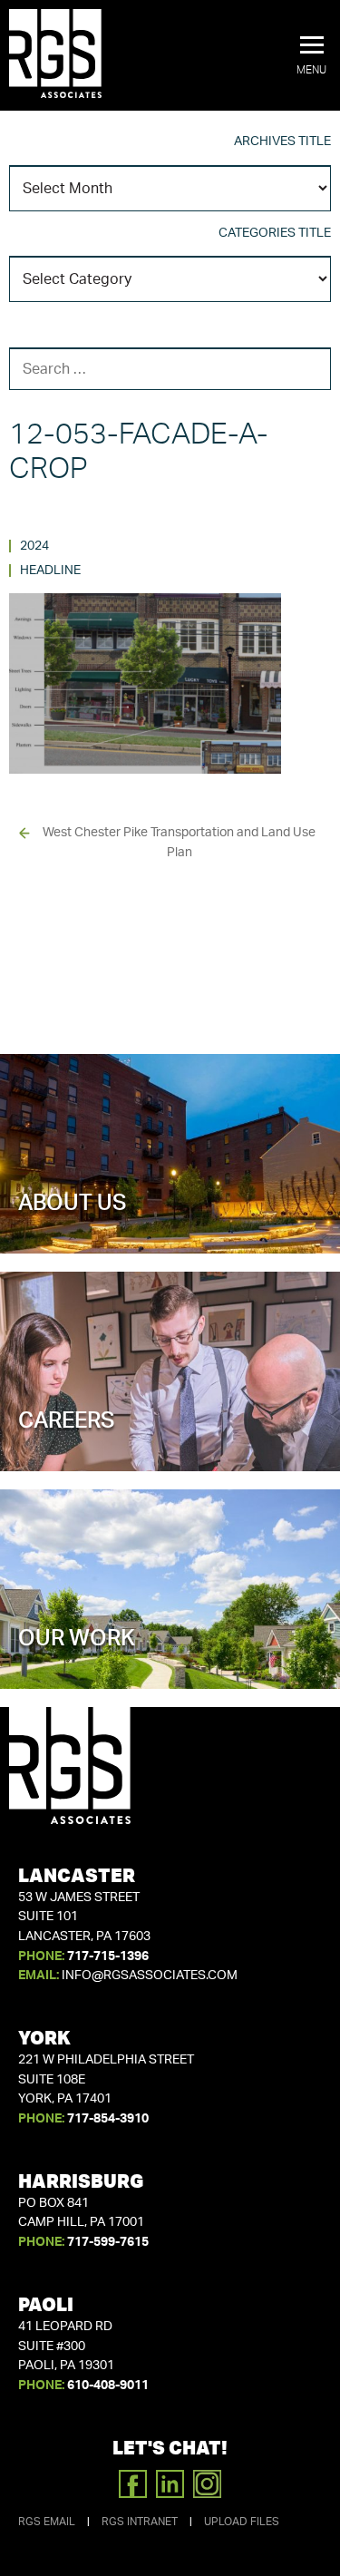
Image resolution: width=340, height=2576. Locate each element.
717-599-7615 (108, 2242)
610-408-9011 (108, 2386)
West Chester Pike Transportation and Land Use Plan (179, 843)
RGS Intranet (140, 2522)
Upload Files (242, 2522)
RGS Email (47, 2522)
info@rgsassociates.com (150, 1976)
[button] (311, 56)
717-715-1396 (108, 1956)
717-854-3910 (108, 2119)
